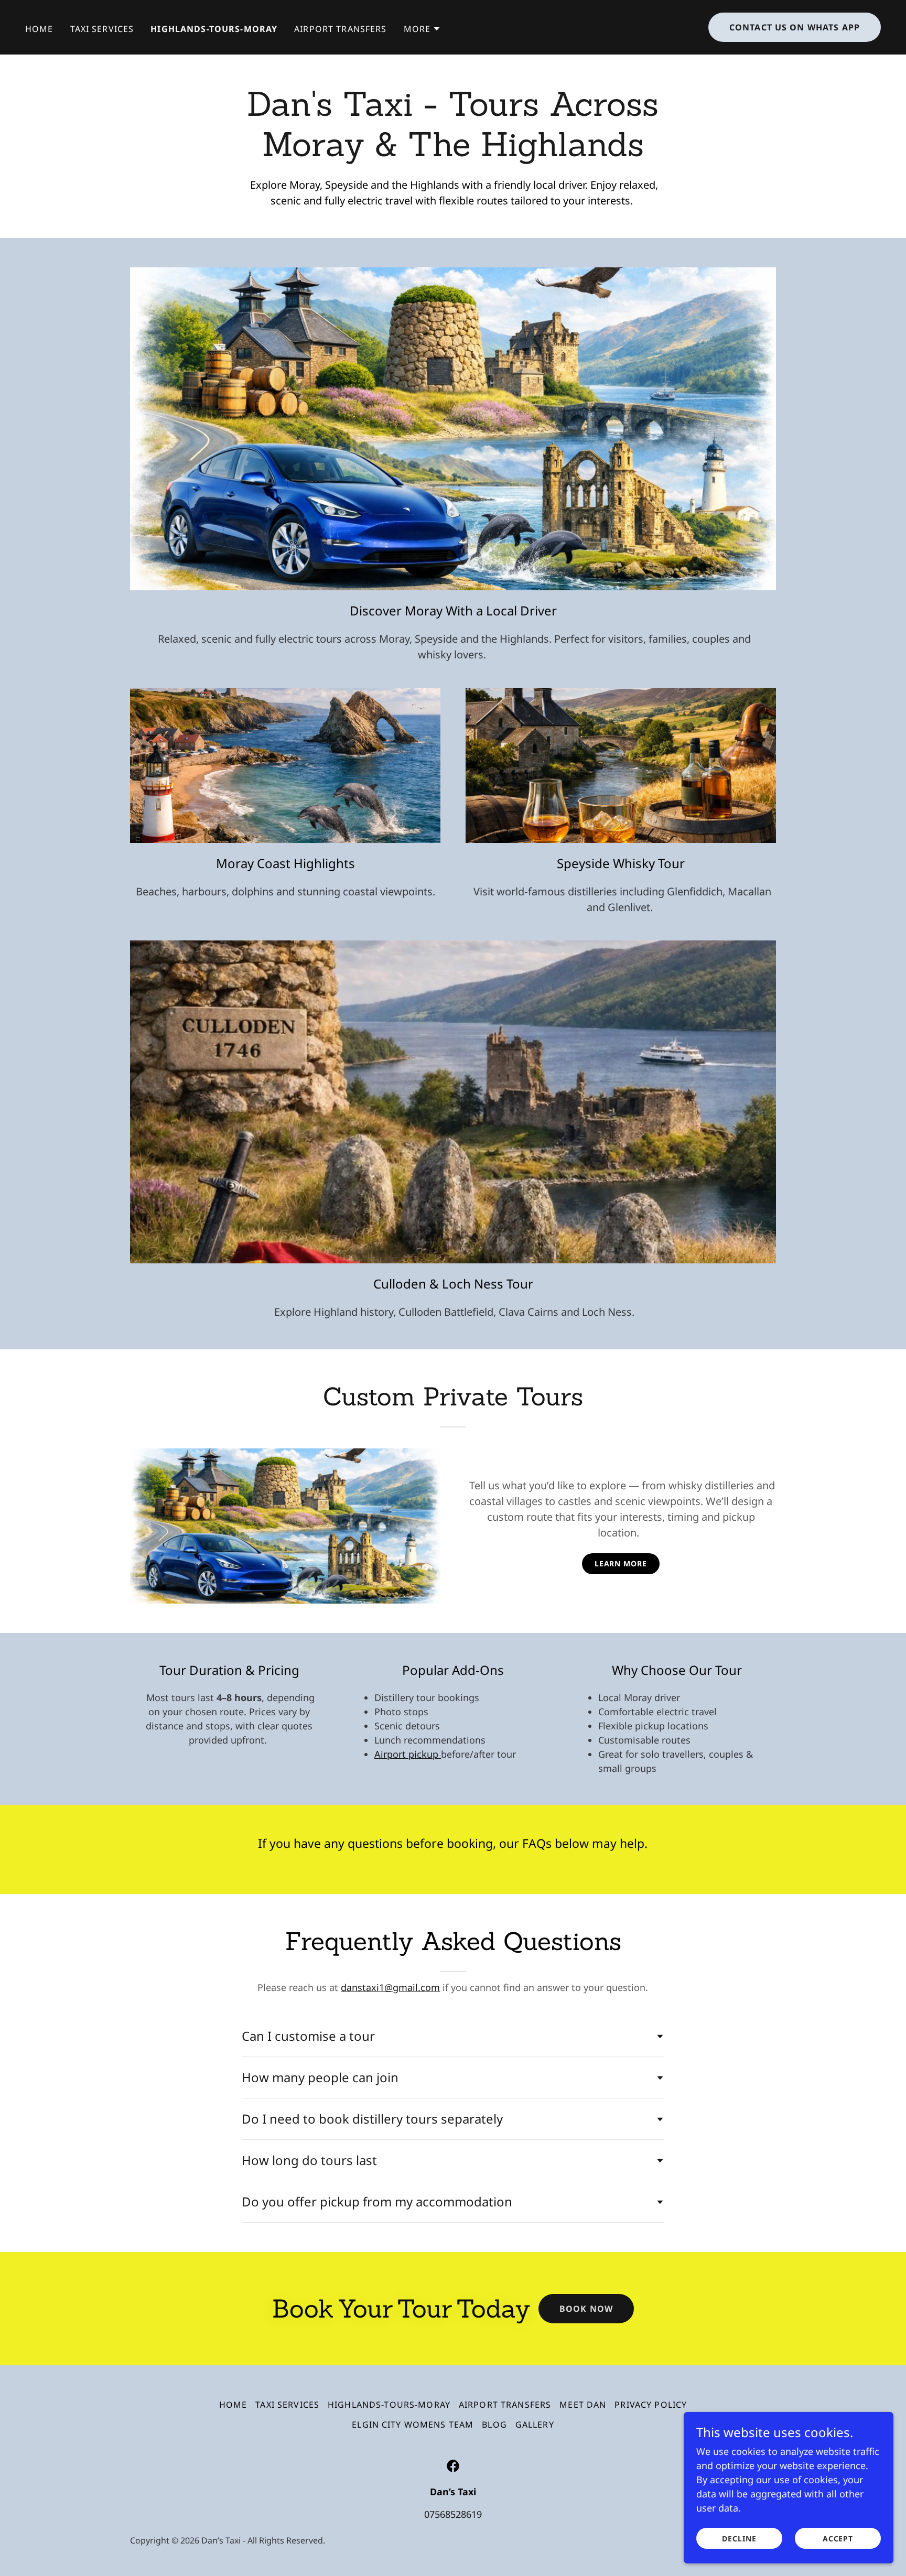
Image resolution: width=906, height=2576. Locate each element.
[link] (453, 2466)
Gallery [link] (535, 2425)
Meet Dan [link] (583, 2405)
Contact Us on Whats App (795, 27)
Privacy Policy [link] (651, 2405)
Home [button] (233, 2405)
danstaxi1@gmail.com (390, 1987)
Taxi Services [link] (102, 29)
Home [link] (39, 29)
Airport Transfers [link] (340, 29)
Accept (838, 2539)
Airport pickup (408, 1754)
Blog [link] (494, 2425)
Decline (739, 2539)
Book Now (586, 2309)
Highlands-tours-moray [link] (214, 29)
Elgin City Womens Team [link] (413, 2425)
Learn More (621, 1563)
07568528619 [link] (453, 2514)
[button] (423, 29)
